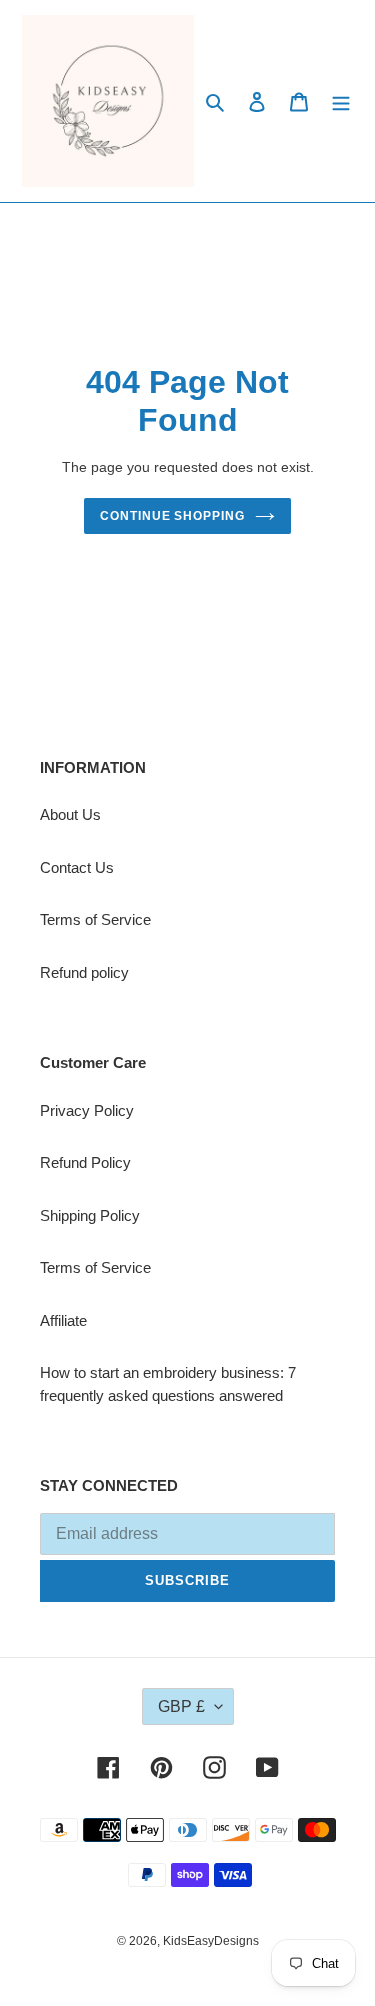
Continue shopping (173, 516)
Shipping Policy (90, 1215)
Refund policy (84, 972)
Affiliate (63, 1320)
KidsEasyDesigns (211, 1941)
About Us (70, 814)
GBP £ (181, 1706)
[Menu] (341, 101)
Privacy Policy (87, 1110)
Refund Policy (85, 1162)
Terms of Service (95, 919)
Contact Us (77, 867)
